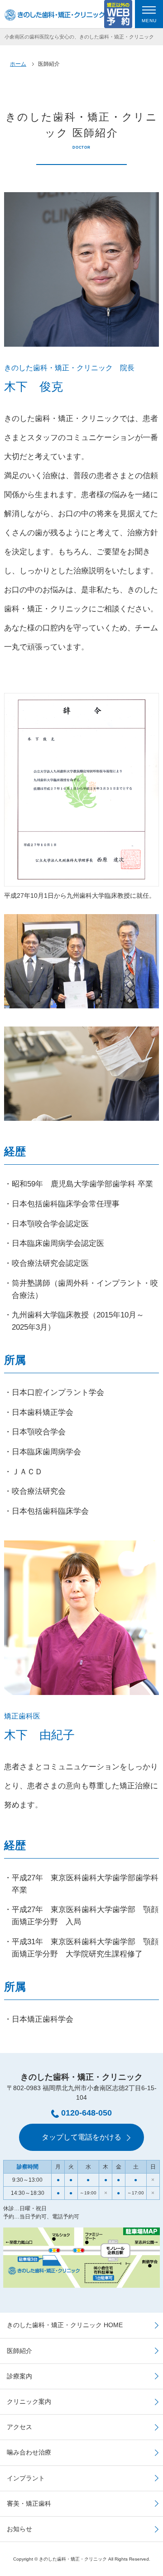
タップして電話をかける (81, 2137)
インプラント (26, 2478)
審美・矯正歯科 (29, 2503)
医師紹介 (19, 2351)
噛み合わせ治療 (29, 2452)
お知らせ (19, 2529)
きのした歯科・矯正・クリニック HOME (65, 2325)
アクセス (19, 2427)
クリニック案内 (29, 2402)
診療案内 (19, 2376)
